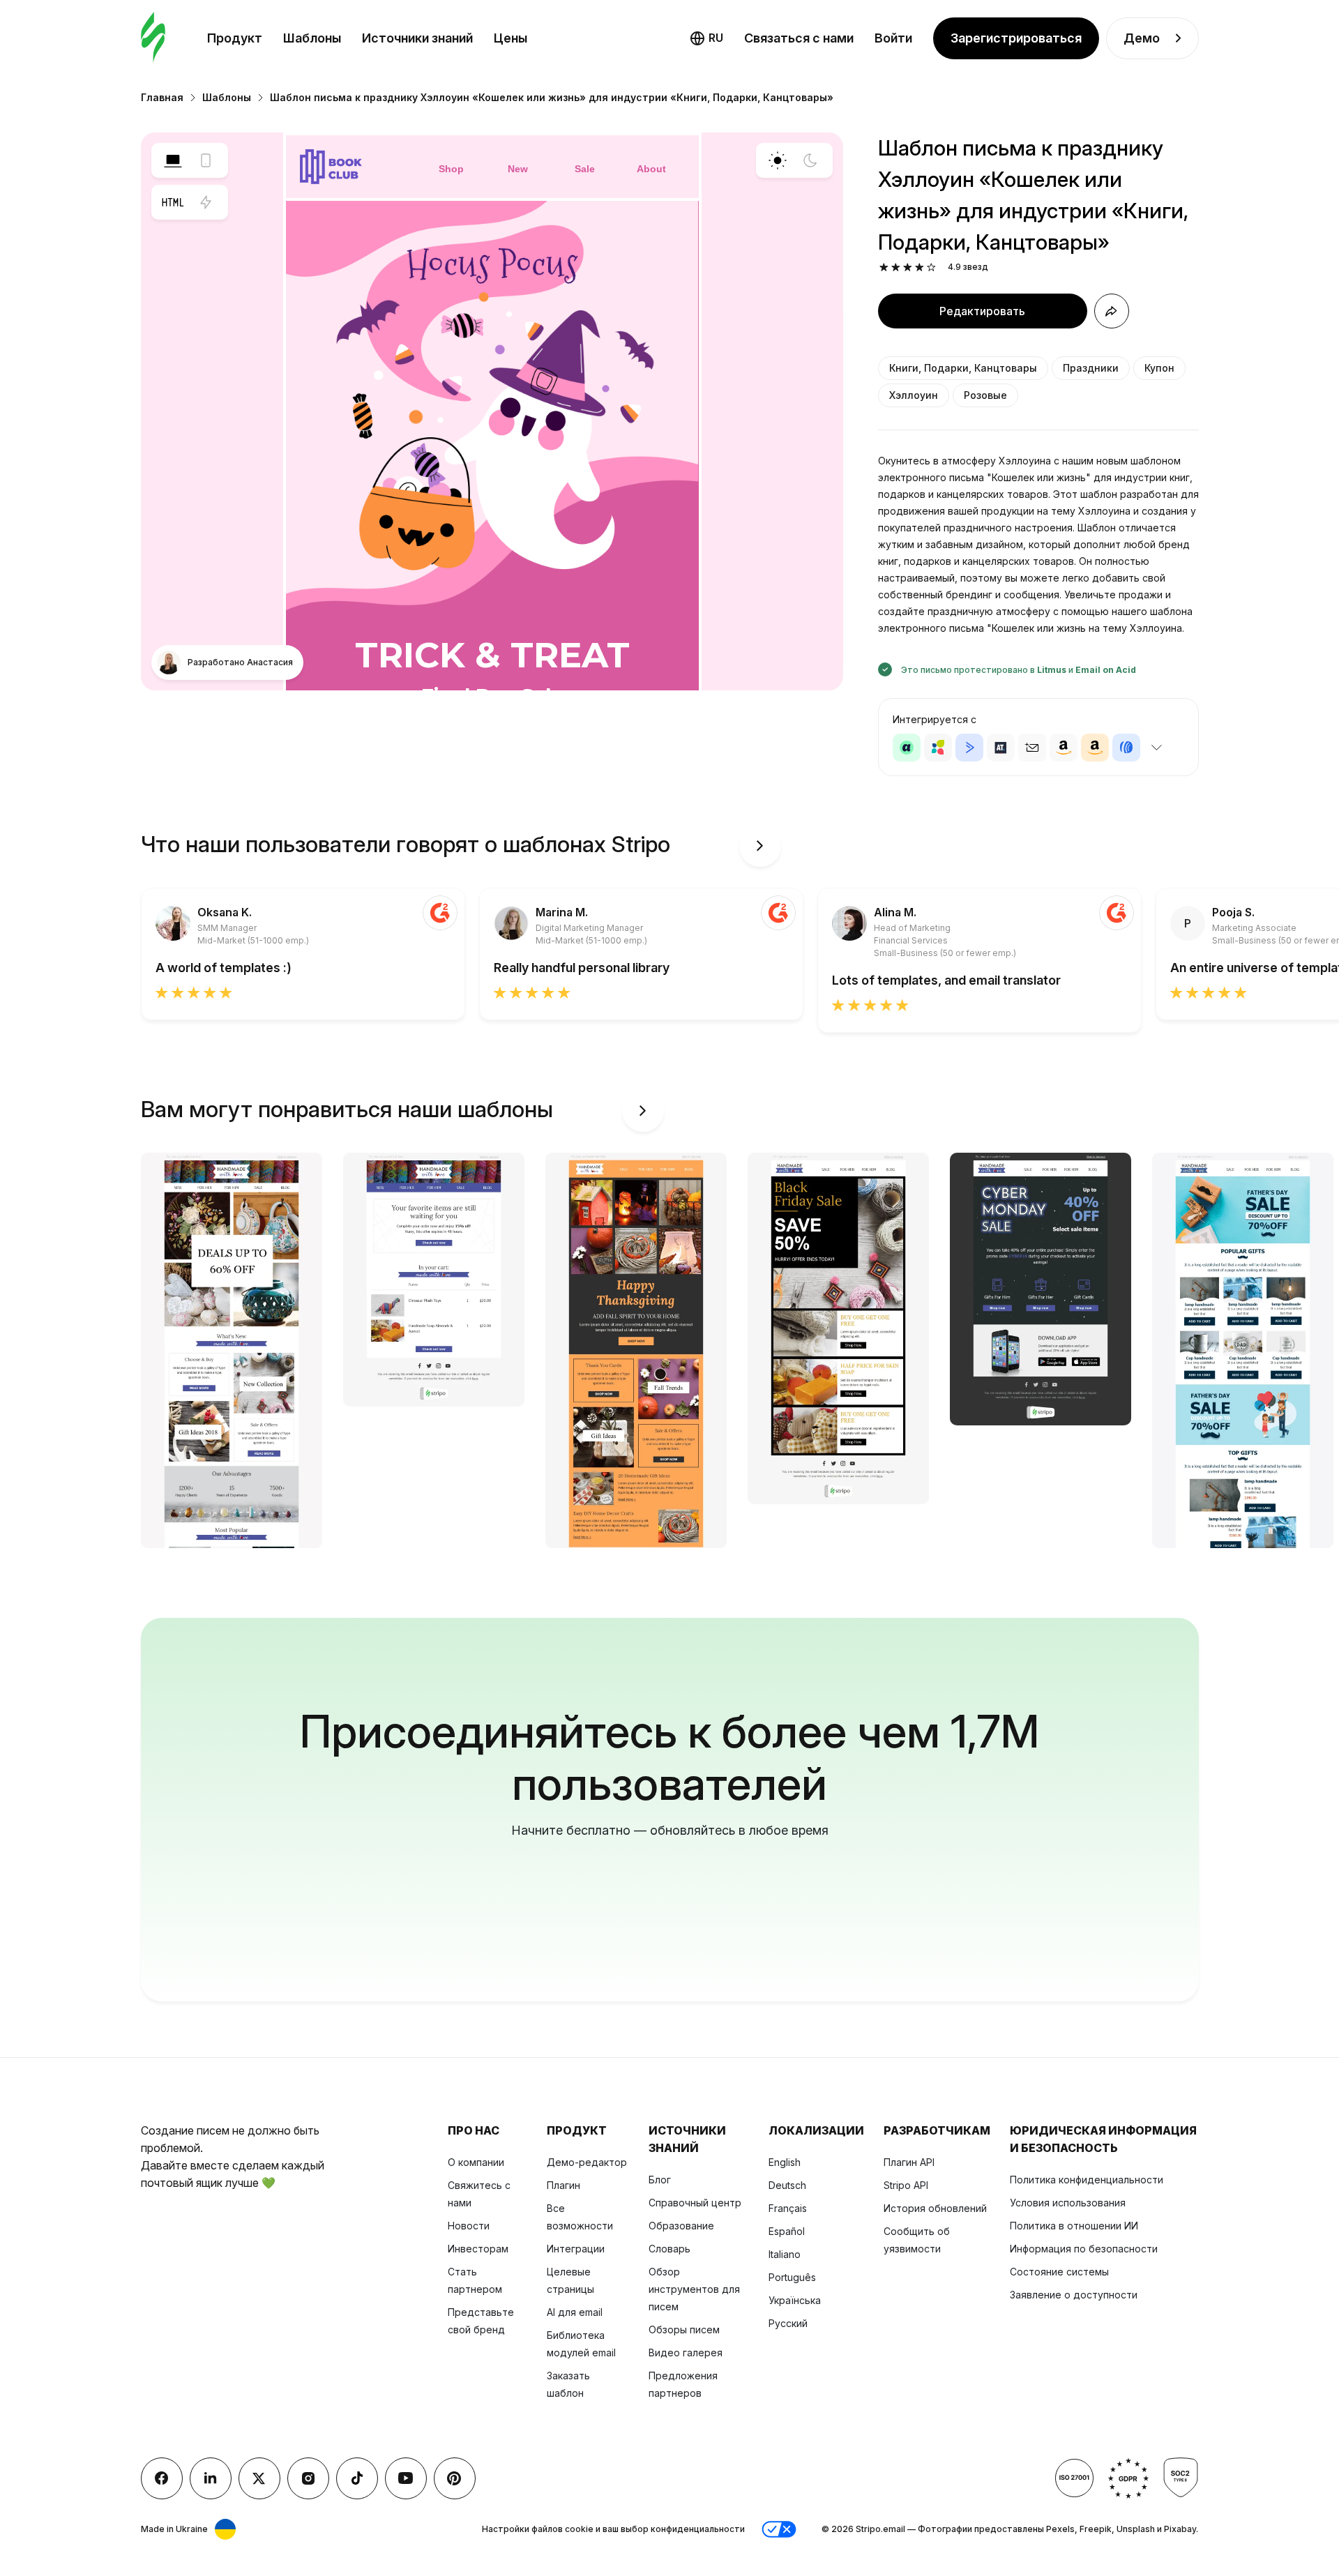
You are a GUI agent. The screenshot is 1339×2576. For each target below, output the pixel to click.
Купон (1159, 368)
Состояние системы (1059, 2272)
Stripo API (906, 2185)
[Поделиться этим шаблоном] (1112, 311)
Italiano (785, 2254)
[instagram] (308, 2478)
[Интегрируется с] (1157, 748)
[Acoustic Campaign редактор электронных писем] (907, 748)
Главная (162, 97)
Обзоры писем (684, 2329)
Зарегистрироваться (1016, 38)
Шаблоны (312, 38)
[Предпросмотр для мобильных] (206, 160)
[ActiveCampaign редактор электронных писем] (969, 748)
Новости (469, 2226)
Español (787, 2231)
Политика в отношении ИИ (1074, 2226)
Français (788, 2208)
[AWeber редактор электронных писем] (1126, 748)
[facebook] (162, 2478)
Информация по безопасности (1084, 2249)
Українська (795, 2300)
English (785, 2162)
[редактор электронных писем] (153, 38)
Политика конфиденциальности (1087, 2180)
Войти (893, 38)
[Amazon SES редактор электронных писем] (1095, 748)
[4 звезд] (920, 267)
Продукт (235, 38)
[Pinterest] (455, 2478)
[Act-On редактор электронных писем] (938, 748)
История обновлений (935, 2208)
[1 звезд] (884, 267)
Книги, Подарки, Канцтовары (963, 368)
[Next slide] (760, 846)
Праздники (1091, 368)
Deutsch (787, 2185)
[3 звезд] (908, 267)
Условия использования (1068, 2203)
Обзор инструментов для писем (694, 2289)
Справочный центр (695, 2203)
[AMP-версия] (206, 202)
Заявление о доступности (1074, 2295)
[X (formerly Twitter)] (259, 2478)
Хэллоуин (914, 395)
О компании (476, 2162)
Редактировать (982, 311)
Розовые (985, 395)
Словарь (669, 2249)
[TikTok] (357, 2478)
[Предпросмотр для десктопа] (173, 160)
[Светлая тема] (778, 160)
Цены (510, 38)
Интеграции (576, 2249)
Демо (1142, 38)
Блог (660, 2180)
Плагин (563, 2185)
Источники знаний (417, 38)
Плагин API (909, 2162)
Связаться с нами (799, 38)
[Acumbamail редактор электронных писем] (1032, 748)
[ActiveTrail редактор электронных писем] (1001, 748)
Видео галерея (686, 2353)
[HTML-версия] (173, 202)
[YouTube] (406, 2478)
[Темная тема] (810, 160)
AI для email (575, 2312)
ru (716, 38)
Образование (681, 2226)
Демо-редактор (587, 2162)
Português (792, 2277)
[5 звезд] (931, 267)
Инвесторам (478, 2249)
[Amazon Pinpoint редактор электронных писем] (1064, 748)
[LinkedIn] (211, 2478)
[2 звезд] (896, 267)
